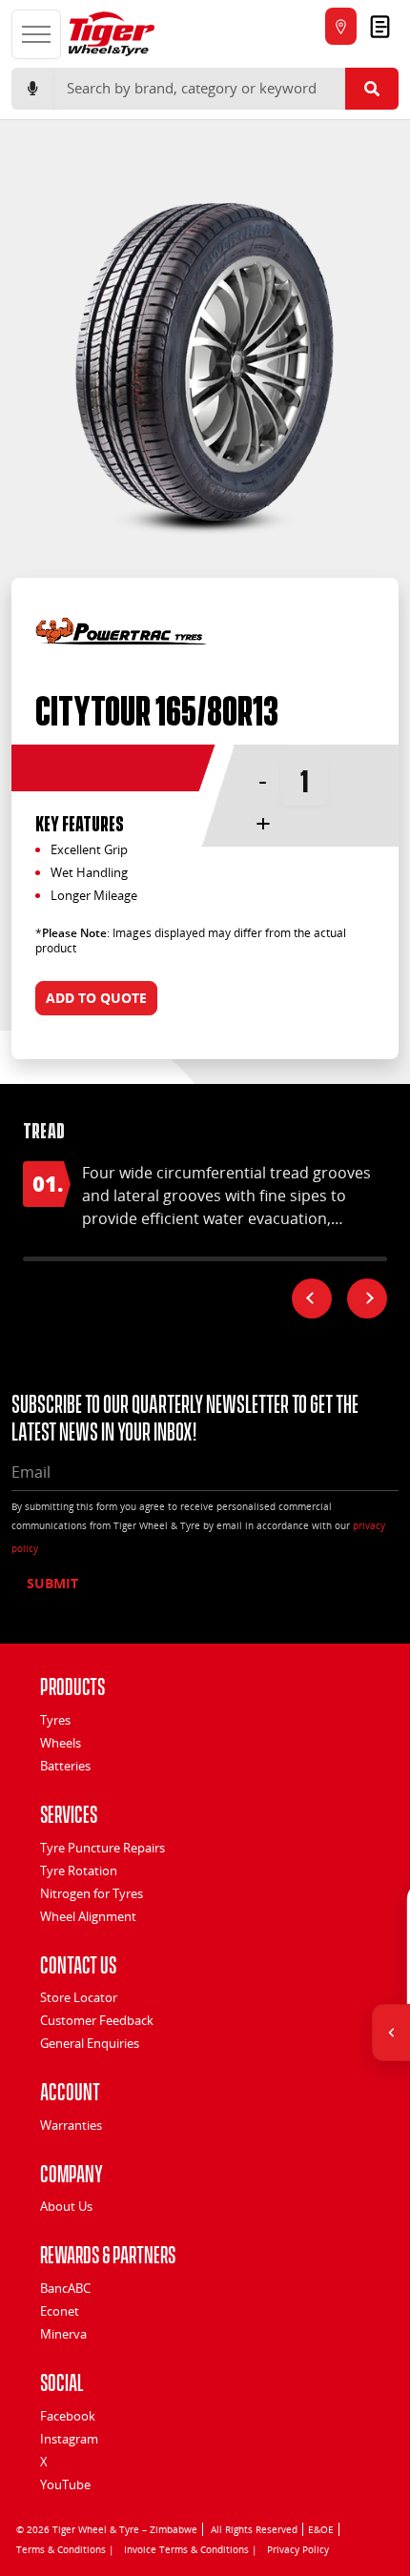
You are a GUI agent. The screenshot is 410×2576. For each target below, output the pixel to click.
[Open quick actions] (391, 2033)
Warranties (71, 2125)
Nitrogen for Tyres (92, 1893)
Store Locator (79, 1997)
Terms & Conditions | (65, 2549)
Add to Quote (96, 998)
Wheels (61, 1743)
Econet (60, 2311)
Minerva (63, 2334)
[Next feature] (367, 1298)
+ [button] (263, 823)
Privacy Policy (298, 2549)
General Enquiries (90, 2043)
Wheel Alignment (88, 1916)
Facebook (68, 2416)
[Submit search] (372, 89)
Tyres (55, 1720)
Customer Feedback (97, 2020)
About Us (66, 2206)
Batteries (65, 1766)
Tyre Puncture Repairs (102, 1848)
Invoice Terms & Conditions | (191, 2549)
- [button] (263, 779)
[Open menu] (36, 34)
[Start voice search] (32, 89)
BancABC (65, 2288)
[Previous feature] (312, 1298)
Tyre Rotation (79, 1871)
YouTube (65, 2484)
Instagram (69, 2439)
